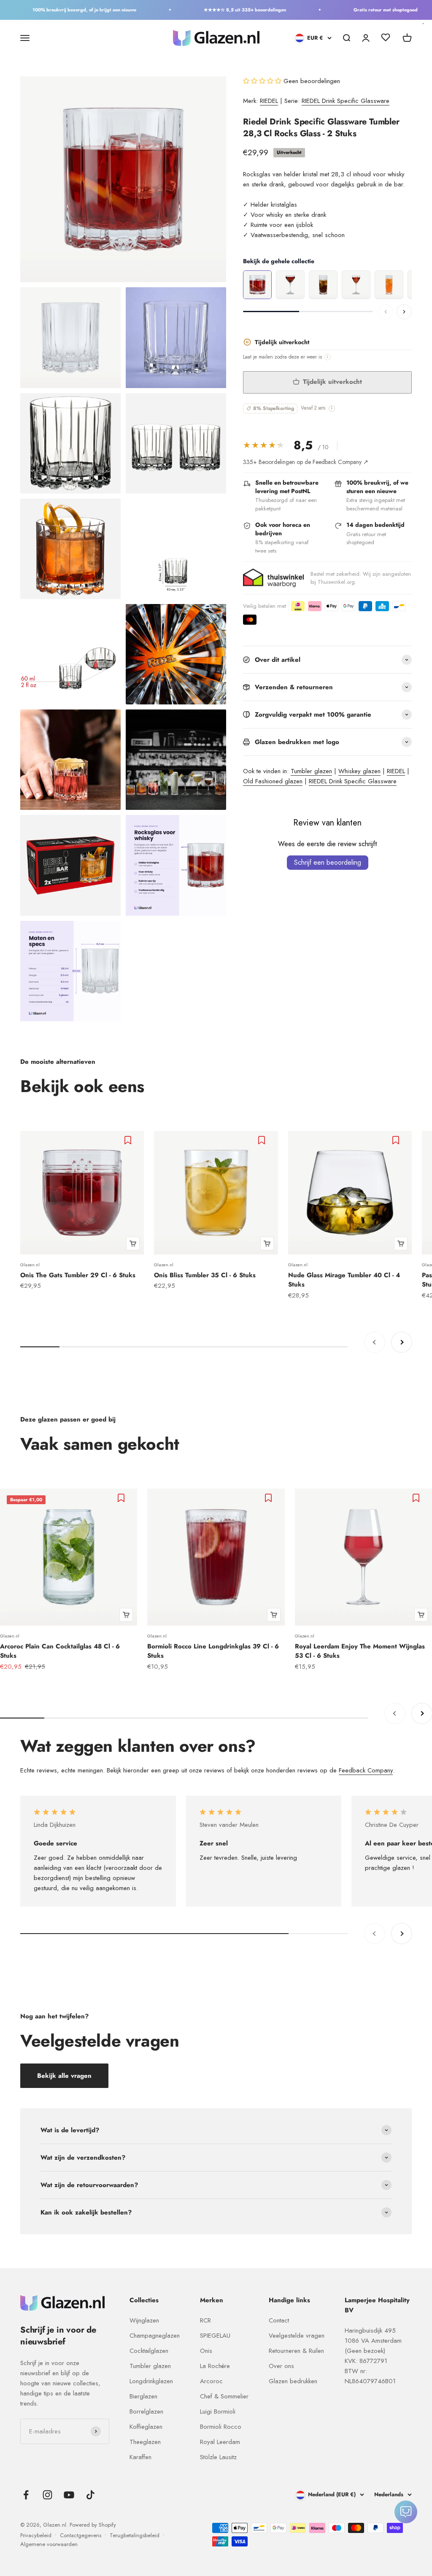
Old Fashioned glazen (273, 781)
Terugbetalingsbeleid (135, 2535)
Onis (206, 2351)
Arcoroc (211, 2381)
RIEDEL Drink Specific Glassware (346, 101)
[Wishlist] (386, 39)
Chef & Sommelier (224, 2396)
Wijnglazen (144, 2320)
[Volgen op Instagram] (47, 2495)
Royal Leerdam (220, 2442)
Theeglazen (145, 2442)
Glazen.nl (30, 1265)
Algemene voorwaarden (49, 2544)
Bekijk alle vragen (64, 2076)
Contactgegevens (81, 2535)
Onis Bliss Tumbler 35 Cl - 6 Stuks (205, 1275)
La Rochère (215, 2366)
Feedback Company (366, 1770)
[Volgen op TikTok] (90, 2495)
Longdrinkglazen (151, 2381)
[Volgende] (404, 312)
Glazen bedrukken (293, 2381)
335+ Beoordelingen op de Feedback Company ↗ (306, 462)
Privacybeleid (36, 2535)
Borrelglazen (146, 2411)
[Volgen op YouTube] (69, 2495)
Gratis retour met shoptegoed (365, 10)
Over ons (281, 2366)
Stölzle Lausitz (218, 2457)
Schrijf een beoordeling (328, 862)
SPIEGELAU (215, 2336)
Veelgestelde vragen (297, 2336)
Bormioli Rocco (221, 2427)
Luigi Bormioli (218, 2411)
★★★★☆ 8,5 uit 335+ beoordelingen (224, 10)
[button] (263, 81)
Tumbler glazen (311, 771)
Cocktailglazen (149, 2351)
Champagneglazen (155, 2336)
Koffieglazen (146, 2427)
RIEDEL (269, 101)
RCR (205, 2320)
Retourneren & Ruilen (296, 2351)
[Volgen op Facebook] (26, 2495)
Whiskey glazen (359, 771)
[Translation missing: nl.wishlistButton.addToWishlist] (129, 1140)
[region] (327, 285)
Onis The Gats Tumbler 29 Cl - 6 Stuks (78, 1275)
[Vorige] (386, 312)
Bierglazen (143, 2396)
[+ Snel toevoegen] (133, 1243)
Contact (279, 2320)
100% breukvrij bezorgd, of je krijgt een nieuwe (64, 10)
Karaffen (140, 2457)
